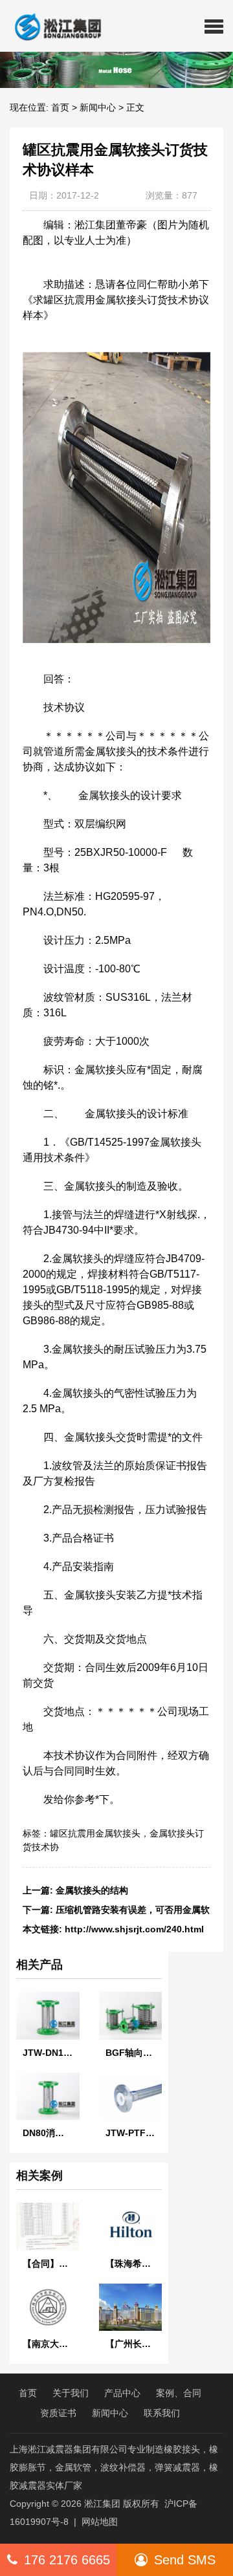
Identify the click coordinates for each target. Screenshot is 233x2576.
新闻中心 (98, 107)
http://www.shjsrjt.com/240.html (134, 1929)
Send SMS (185, 2560)
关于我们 (71, 2393)
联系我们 (162, 2413)
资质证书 (58, 2413)
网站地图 (100, 2522)
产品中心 (122, 2393)
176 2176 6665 (67, 2560)
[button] (214, 26)
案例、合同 (179, 2393)
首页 (60, 107)
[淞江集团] (53, 26)
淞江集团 (102, 2504)
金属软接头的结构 (92, 1890)
